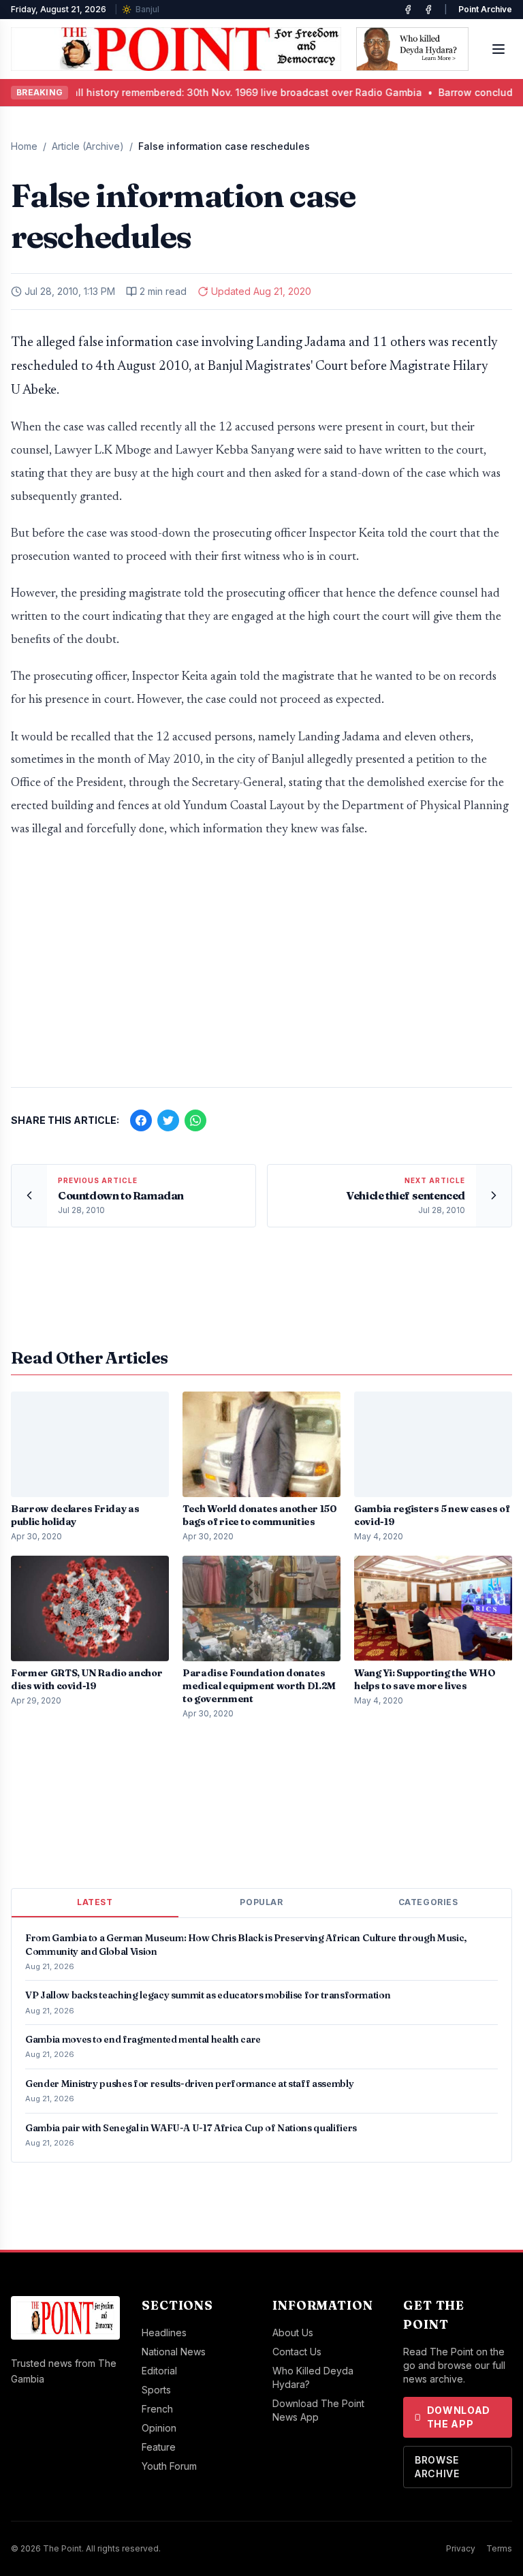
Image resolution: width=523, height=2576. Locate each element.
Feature (159, 2447)
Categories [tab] (428, 1902)
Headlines (164, 2332)
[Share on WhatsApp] (195, 1120)
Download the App (459, 2417)
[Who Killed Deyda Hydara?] (412, 49)
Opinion (159, 2428)
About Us (293, 2332)
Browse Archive (437, 2467)
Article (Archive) (88, 146)
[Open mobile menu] (498, 49)
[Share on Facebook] (141, 1120)
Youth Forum (169, 2466)
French (157, 2409)
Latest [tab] (95, 1902)
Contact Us (297, 2352)
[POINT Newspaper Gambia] (408, 10)
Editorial (159, 2371)
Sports (156, 2390)
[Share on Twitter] (168, 1120)
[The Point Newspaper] (428, 10)
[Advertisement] (261, 970)
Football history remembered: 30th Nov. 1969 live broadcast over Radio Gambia (211, 92)
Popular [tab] (261, 1902)
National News (174, 2352)
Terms (499, 2548)
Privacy (461, 2548)
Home (24, 146)
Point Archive (485, 9)
